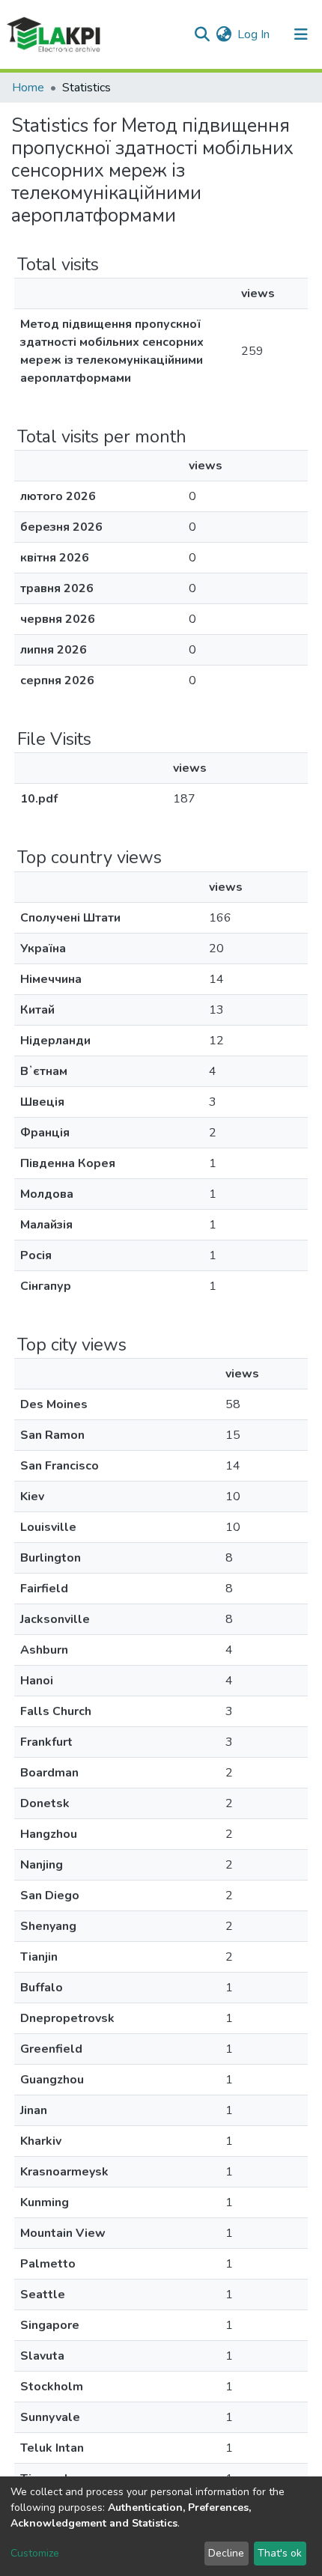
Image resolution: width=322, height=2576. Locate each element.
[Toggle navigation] (301, 34)
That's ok (280, 2553)
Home (28, 88)
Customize (35, 2553)
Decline (226, 2553)
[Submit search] (202, 34)
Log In (254, 34)
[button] (224, 34)
